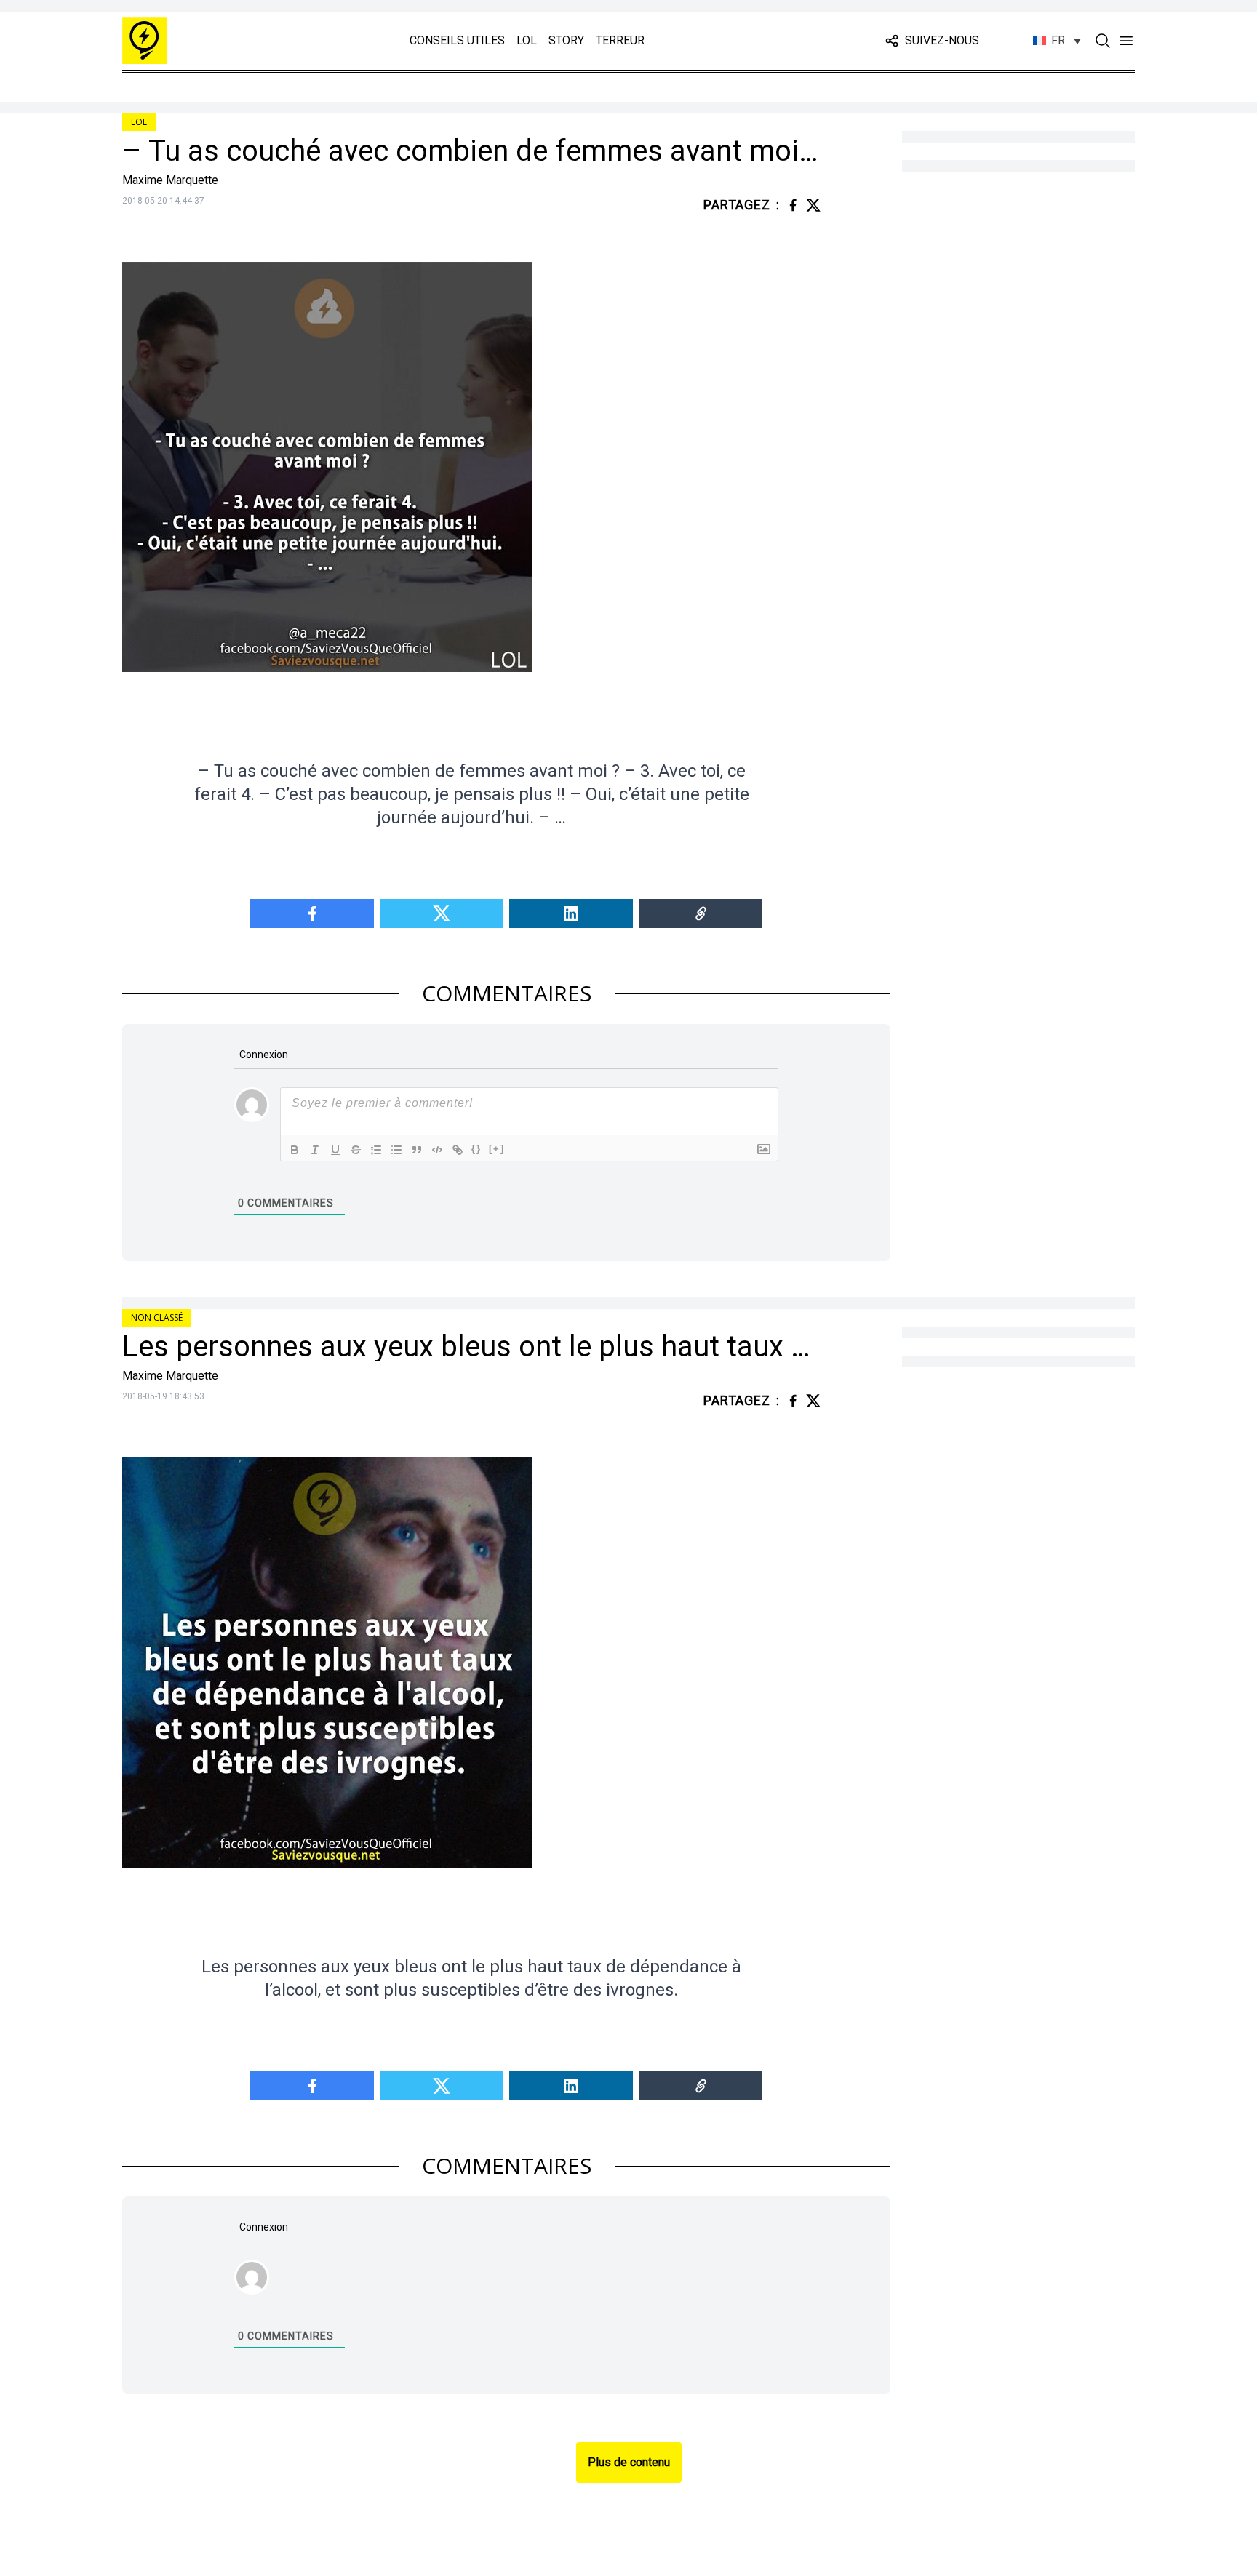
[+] (497, 1149)
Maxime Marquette (170, 180)
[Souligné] (335, 1150)
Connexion (263, 1055)
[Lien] (458, 1150)
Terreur (620, 40)
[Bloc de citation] (417, 1150)
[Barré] (356, 1150)
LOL (527, 40)
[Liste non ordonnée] (396, 1150)
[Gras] (295, 1150)
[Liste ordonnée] (376, 1150)
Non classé (157, 1317)
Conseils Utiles (457, 40)
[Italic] (315, 1150)
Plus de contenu (629, 2462)
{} (476, 1149)
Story (566, 40)
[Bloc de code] (437, 1150)
